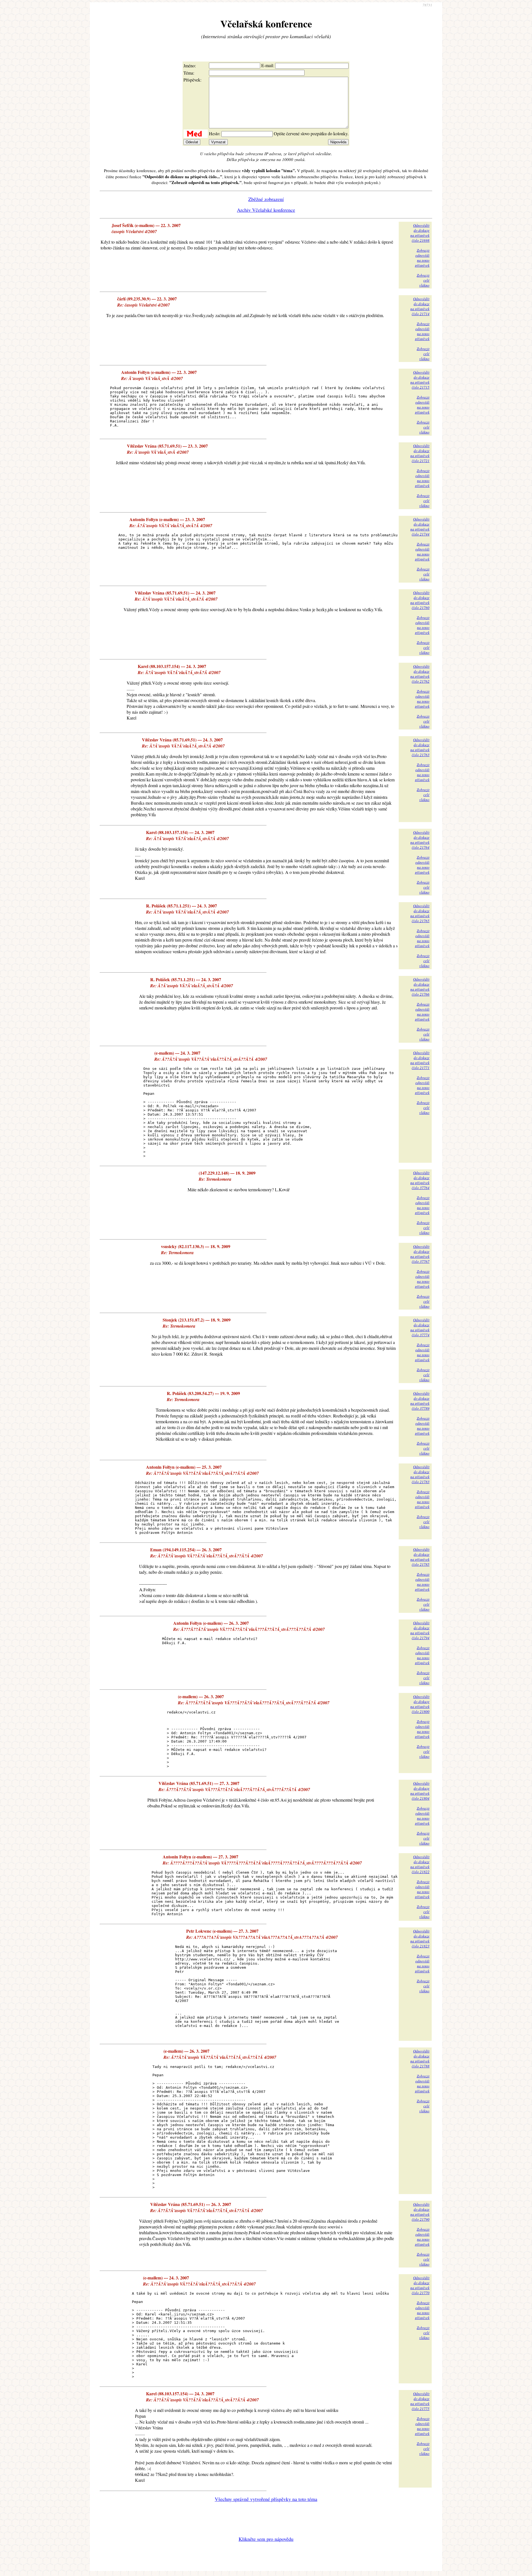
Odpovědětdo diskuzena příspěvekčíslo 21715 (420, 380)
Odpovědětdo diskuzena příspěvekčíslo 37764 (420, 1180)
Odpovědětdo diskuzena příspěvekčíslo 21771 (420, 1060)
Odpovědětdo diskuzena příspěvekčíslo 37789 (420, 1401)
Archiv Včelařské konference (266, 210)
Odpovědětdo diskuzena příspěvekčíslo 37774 (420, 1327)
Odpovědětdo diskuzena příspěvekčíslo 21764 (420, 840)
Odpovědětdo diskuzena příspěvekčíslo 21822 (420, 1864)
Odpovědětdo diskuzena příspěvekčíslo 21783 (420, 1474)
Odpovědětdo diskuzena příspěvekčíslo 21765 (420, 913)
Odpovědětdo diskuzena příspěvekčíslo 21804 (420, 1791)
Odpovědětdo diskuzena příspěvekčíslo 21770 (420, 2285)
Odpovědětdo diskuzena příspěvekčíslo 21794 (420, 1630)
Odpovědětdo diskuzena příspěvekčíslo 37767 (420, 1254)
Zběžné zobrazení (266, 199)
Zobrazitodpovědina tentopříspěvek (422, 258)
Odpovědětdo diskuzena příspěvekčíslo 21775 (420, 2401)
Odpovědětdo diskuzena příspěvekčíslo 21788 (420, 2059)
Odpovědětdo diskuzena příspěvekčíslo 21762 (420, 674)
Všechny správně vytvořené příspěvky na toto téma (266, 2499)
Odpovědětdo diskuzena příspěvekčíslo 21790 (420, 2212)
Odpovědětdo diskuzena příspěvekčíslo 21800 (420, 1704)
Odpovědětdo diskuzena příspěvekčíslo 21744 (420, 527)
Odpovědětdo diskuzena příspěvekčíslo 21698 (420, 233)
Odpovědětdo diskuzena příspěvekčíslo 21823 (420, 1939)
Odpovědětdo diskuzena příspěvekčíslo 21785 (420, 1557)
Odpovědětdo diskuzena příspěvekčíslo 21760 (420, 600)
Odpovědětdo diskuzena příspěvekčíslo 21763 (420, 747)
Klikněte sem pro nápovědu (266, 2539)
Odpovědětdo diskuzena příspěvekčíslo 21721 (420, 453)
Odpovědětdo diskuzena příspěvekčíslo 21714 (420, 306)
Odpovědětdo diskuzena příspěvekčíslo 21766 (420, 987)
